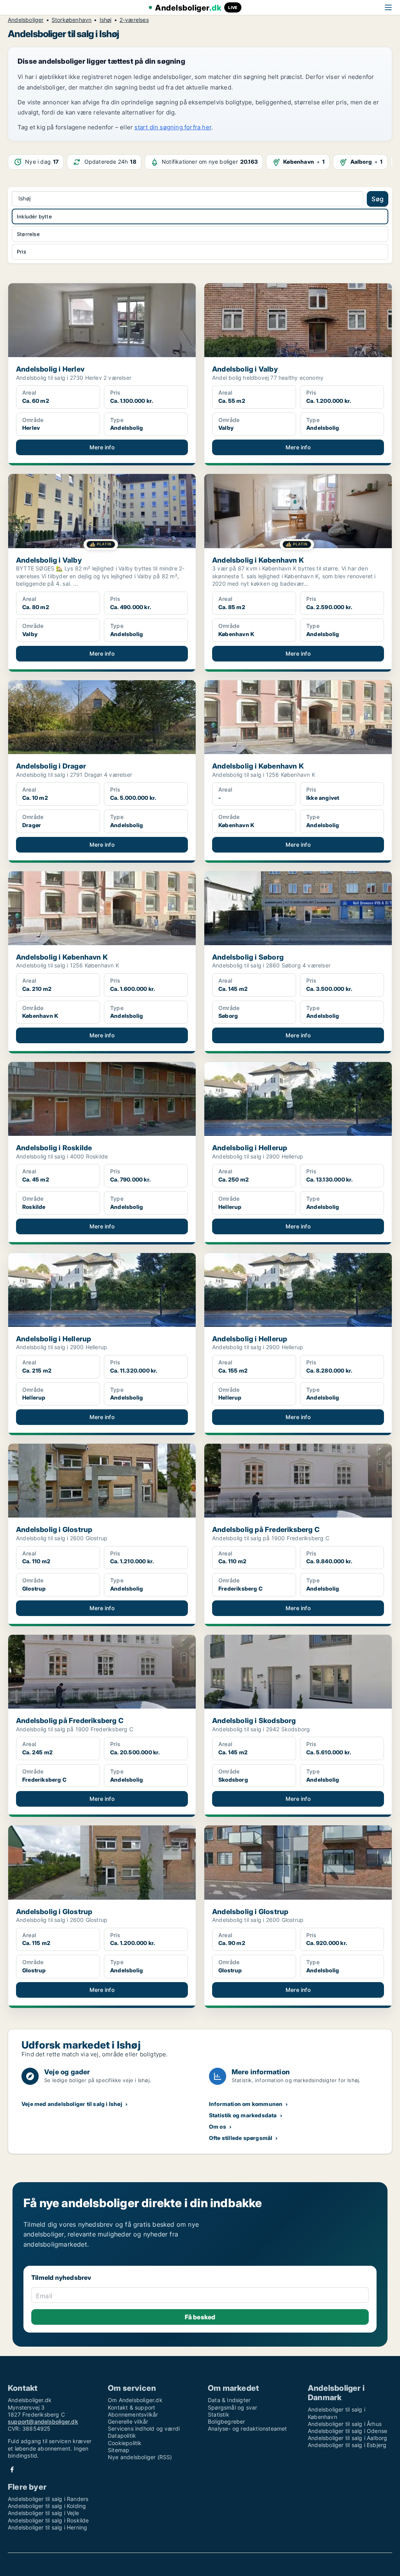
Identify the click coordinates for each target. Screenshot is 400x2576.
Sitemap (119, 2450)
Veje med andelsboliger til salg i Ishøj (72, 2104)
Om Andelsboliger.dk (135, 2400)
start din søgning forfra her (173, 127)
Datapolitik (122, 2436)
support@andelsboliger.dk (43, 2421)
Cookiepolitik (125, 2443)
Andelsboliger (26, 20)
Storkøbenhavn (72, 20)
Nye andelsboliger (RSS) (140, 2457)
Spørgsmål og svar (232, 2407)
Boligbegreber (227, 2421)
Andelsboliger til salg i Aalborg (347, 2438)
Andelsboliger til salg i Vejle (43, 2513)
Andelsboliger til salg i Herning (47, 2527)
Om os (218, 2126)
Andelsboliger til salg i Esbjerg (347, 2445)
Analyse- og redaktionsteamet (247, 2429)
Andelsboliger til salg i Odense (347, 2431)
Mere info (102, 447)
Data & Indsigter (229, 2400)
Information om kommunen (246, 2104)
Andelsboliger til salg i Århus (345, 2424)
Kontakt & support (131, 2407)
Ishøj (106, 20)
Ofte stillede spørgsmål (241, 2138)
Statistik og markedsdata (243, 2115)
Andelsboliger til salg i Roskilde (48, 2520)
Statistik (219, 2414)
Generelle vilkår (128, 2421)
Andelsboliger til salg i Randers (48, 2499)
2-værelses (134, 20)
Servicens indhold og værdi (144, 2429)
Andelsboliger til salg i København (337, 2413)
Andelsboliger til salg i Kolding (47, 2506)
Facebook (12, 2470)
